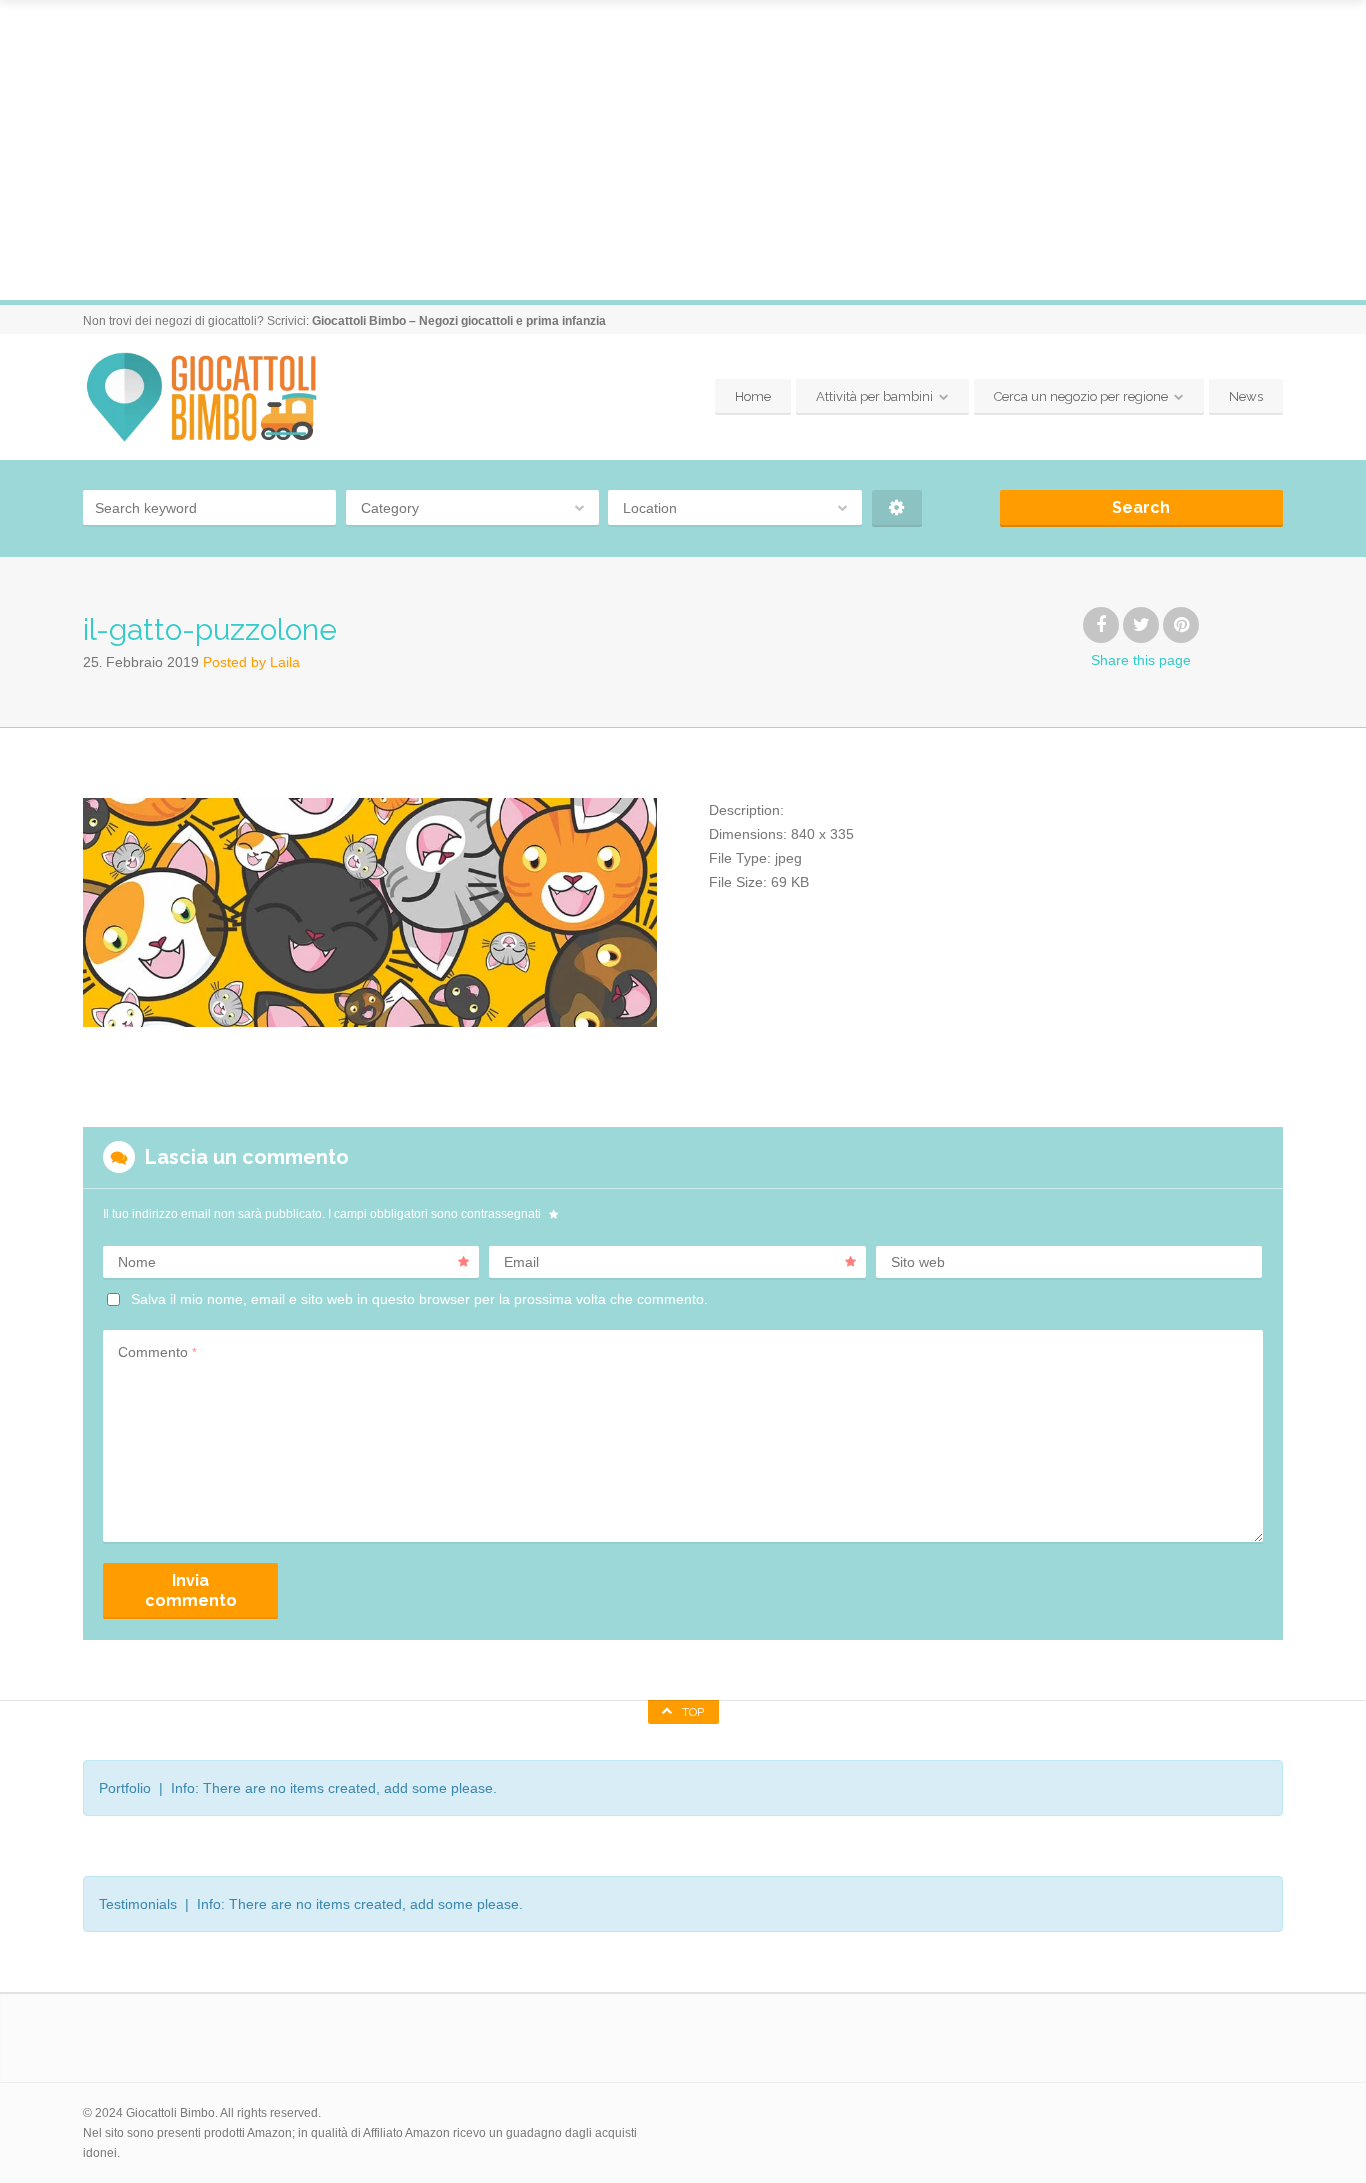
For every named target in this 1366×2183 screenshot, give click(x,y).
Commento (157, 1352)
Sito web (918, 1262)
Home (753, 396)
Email (521, 1262)
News (1246, 396)
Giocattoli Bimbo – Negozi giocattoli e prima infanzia (459, 321)
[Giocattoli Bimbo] (219, 397)
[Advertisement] (683, 150)
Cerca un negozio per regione (1081, 396)
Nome (137, 1262)
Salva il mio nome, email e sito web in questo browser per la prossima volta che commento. (419, 1299)
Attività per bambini (874, 396)
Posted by (251, 662)
